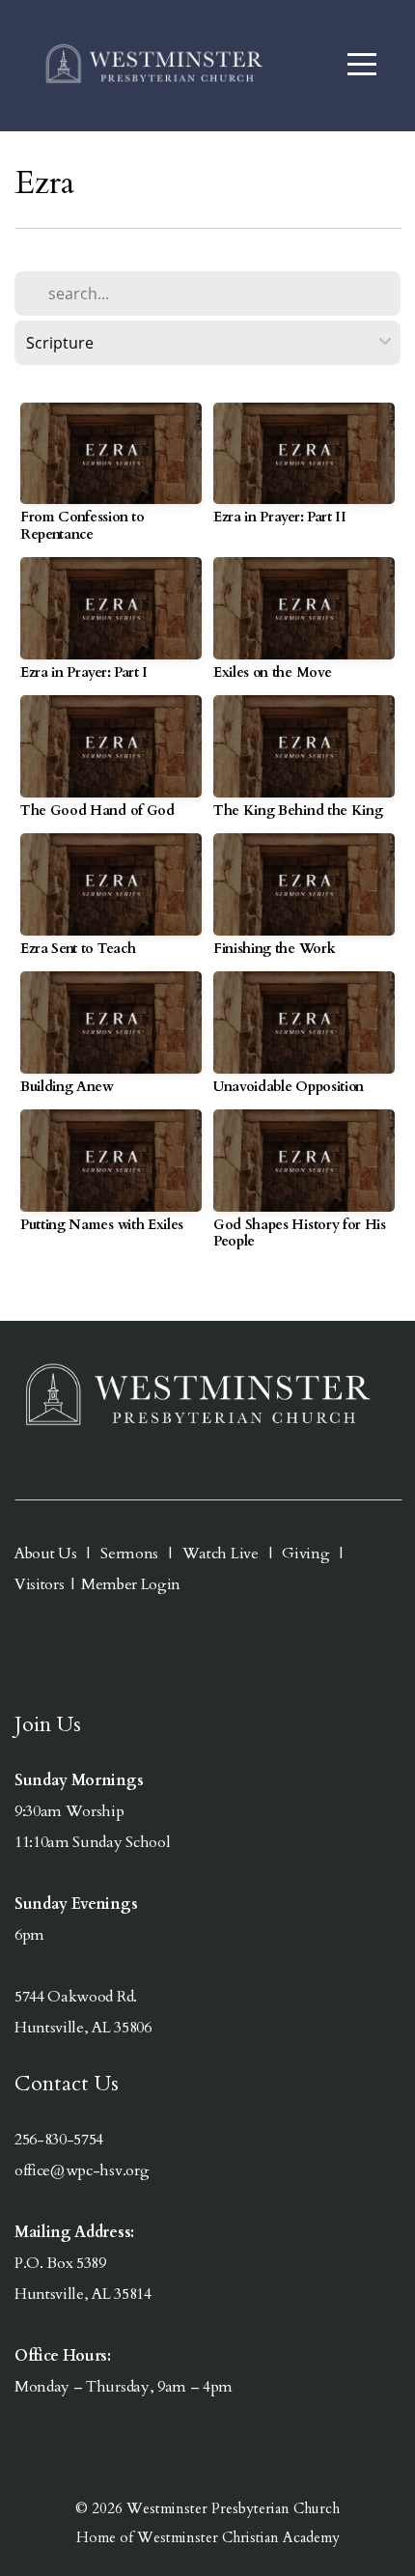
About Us (45, 1554)
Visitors (39, 1584)
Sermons (128, 1554)
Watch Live (221, 1554)
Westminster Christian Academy (238, 2537)
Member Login (131, 1584)
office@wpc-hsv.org (82, 2170)
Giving (305, 1554)
